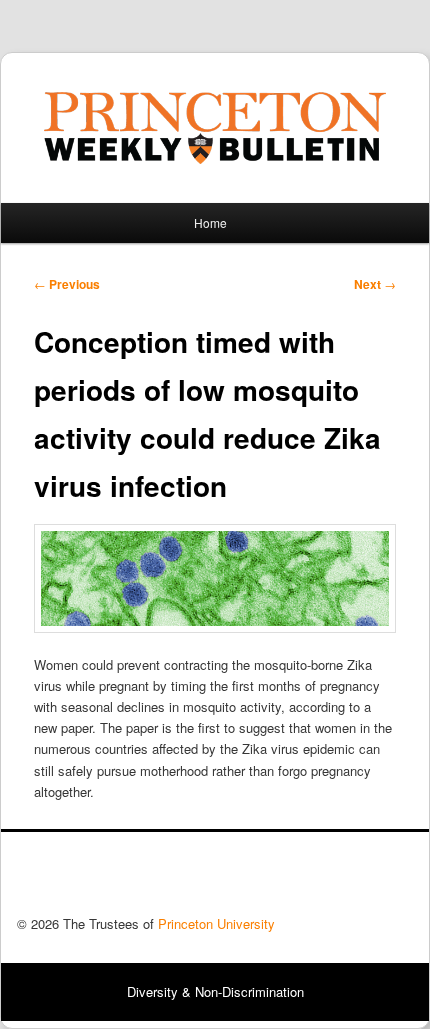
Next (375, 284)
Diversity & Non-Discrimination (215, 991)
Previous (67, 284)
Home (210, 222)
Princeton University (339, 879)
